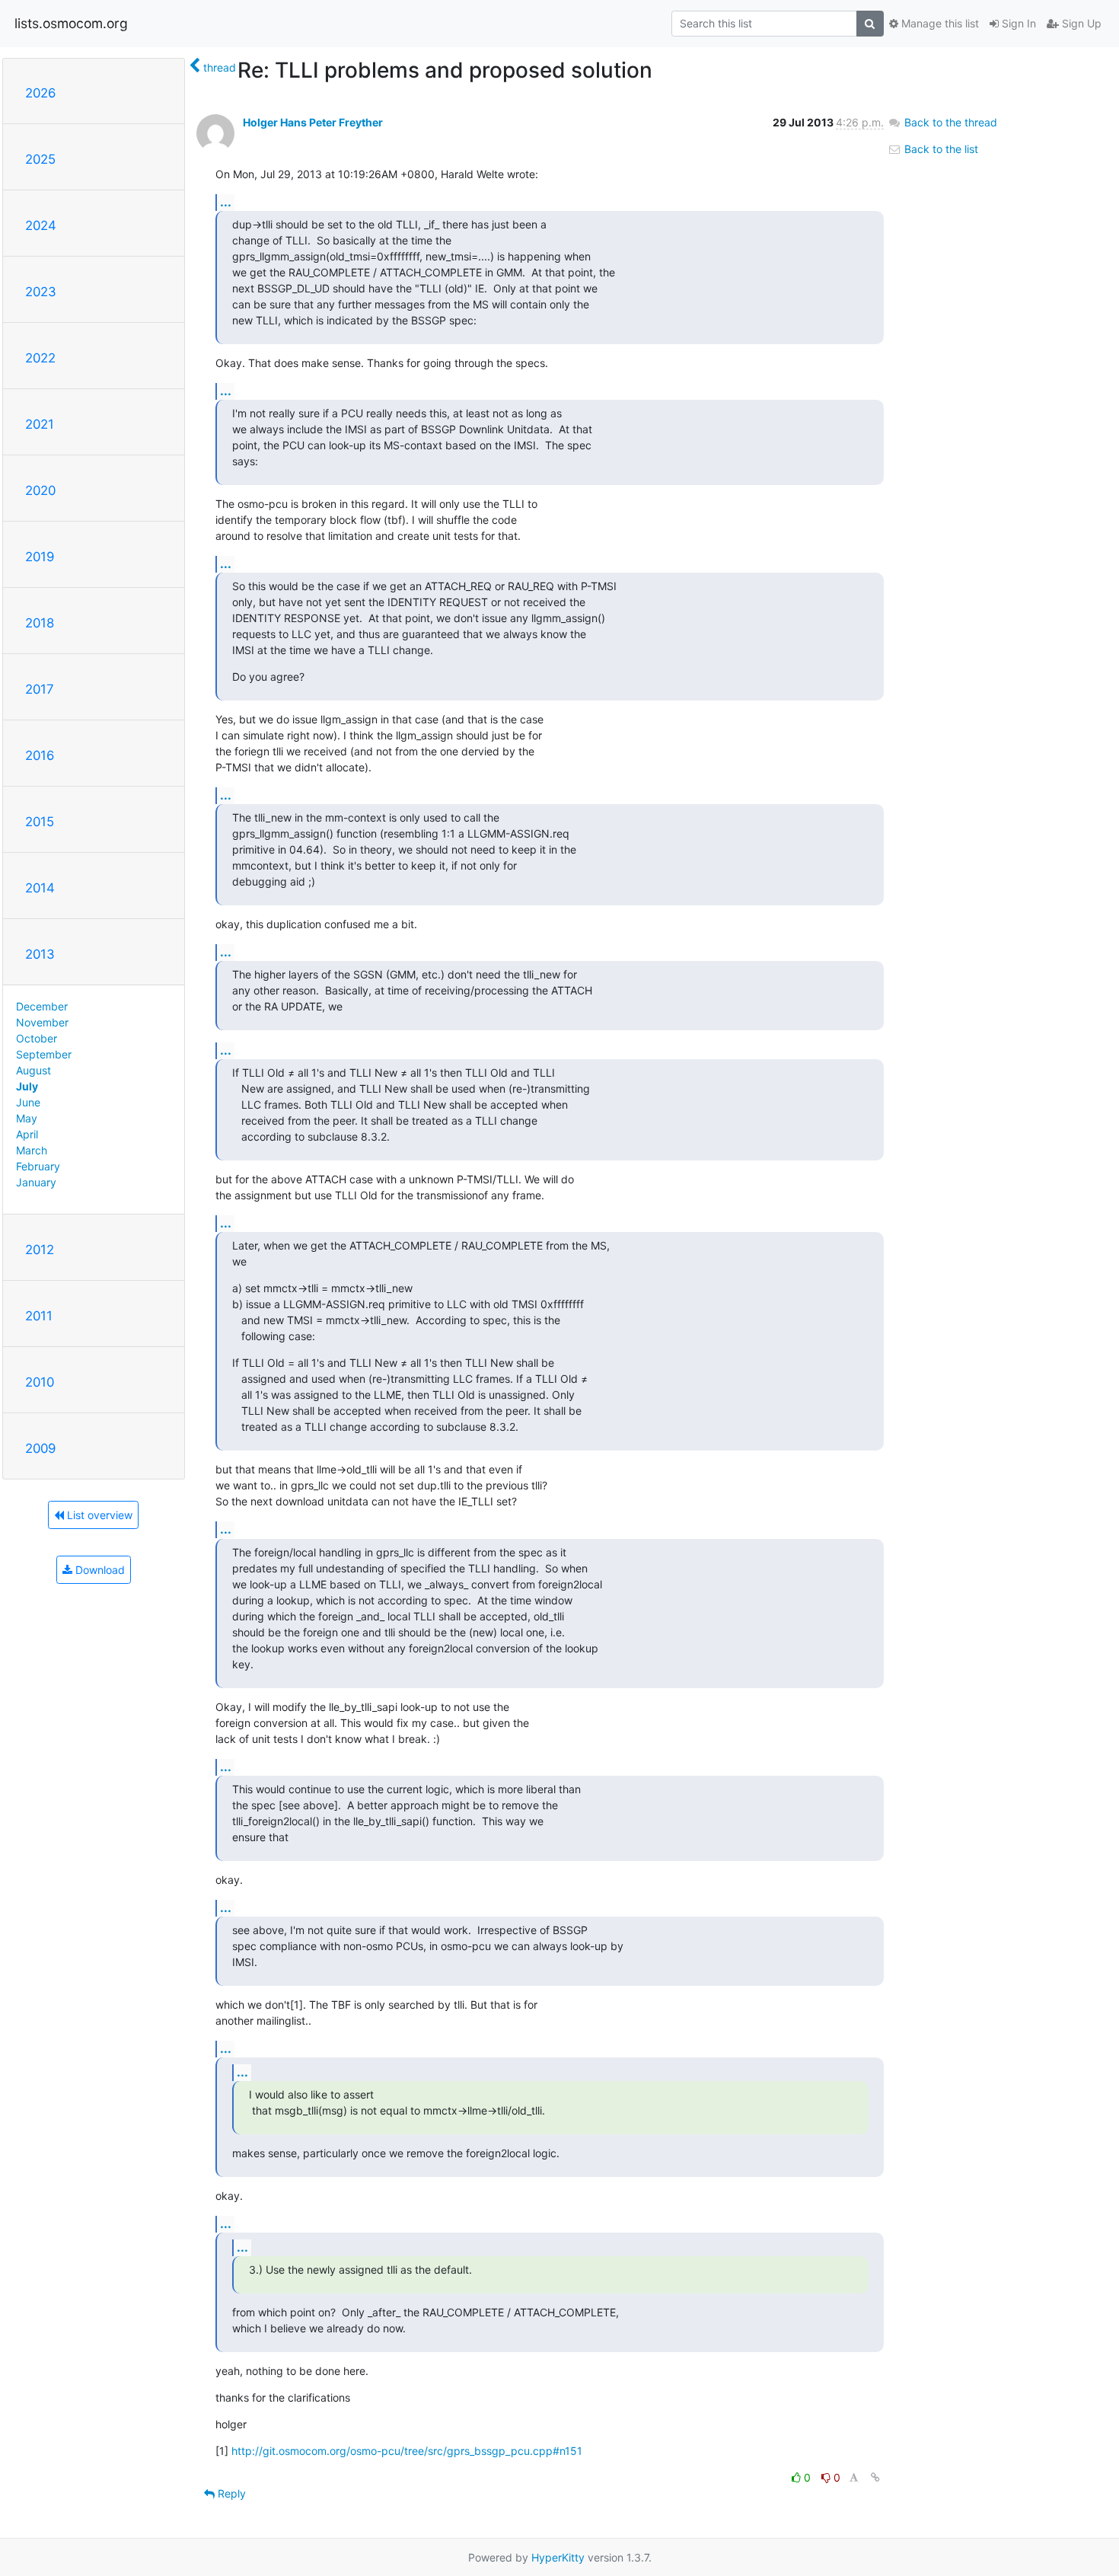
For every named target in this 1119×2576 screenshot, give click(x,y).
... (226, 202)
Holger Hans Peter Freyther (313, 122)
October (37, 1038)
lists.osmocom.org (71, 23)
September (44, 1054)
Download (99, 1570)
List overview (98, 1515)
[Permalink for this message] (875, 2477)
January (36, 1182)
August (33, 1070)
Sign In (1017, 23)
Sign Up (1080, 23)
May (27, 1118)
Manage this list (939, 23)
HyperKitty (558, 2557)
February (38, 1166)
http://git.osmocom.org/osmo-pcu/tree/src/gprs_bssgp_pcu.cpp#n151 (407, 2451)
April (27, 1134)
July (27, 1086)
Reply (230, 2493)
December (42, 1006)
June (28, 1102)
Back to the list (940, 149)
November (42, 1022)
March (32, 1150)
